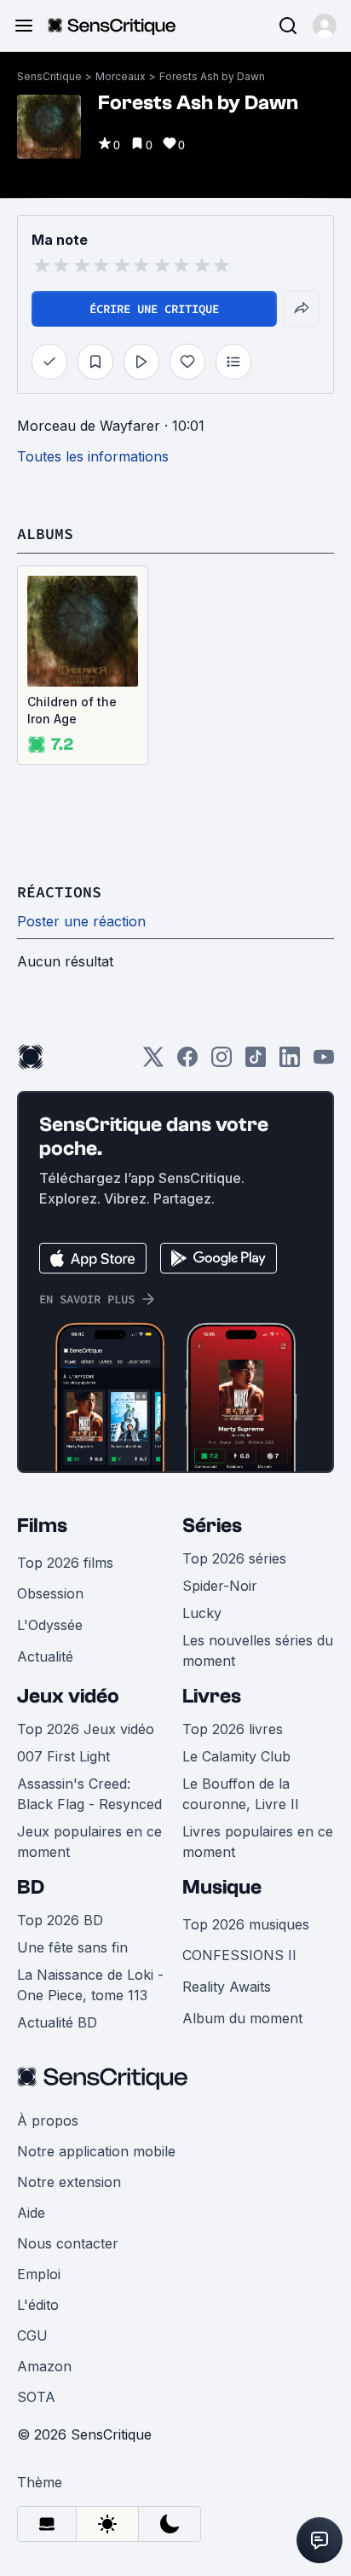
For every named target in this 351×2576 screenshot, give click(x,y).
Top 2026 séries (234, 1558)
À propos (48, 2121)
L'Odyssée (50, 1625)
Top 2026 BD (60, 1920)
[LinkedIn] (290, 1062)
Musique (222, 1887)
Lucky (202, 1613)
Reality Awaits (227, 1987)
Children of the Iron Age (72, 710)
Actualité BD (57, 2022)
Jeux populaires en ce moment (89, 1842)
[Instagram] (222, 1062)
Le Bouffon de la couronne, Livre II (241, 1794)
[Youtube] (324, 1062)
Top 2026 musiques (246, 1924)
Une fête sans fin (72, 1947)
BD (31, 1887)
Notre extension (69, 2182)
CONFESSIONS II (239, 1955)
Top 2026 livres (233, 1729)
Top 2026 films (65, 1563)
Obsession (50, 1593)
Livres (212, 1696)
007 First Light (63, 1756)
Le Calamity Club (236, 1756)
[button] (325, 26)
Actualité (45, 1656)
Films (42, 1526)
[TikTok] (256, 1062)
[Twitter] (153, 1062)
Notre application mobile (96, 2151)
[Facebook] (187, 1062)
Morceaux (121, 76)
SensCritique (49, 76)
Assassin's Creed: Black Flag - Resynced (89, 1794)
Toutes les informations (93, 456)
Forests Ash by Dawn (212, 76)
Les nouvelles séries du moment (258, 1651)
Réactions (59, 892)
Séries (212, 1526)
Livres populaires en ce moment (258, 1842)
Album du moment (242, 2018)
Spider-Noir (220, 1586)
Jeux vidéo (68, 1696)
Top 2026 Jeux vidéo (86, 1729)
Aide (31, 2213)
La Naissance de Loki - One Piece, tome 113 (90, 1985)
